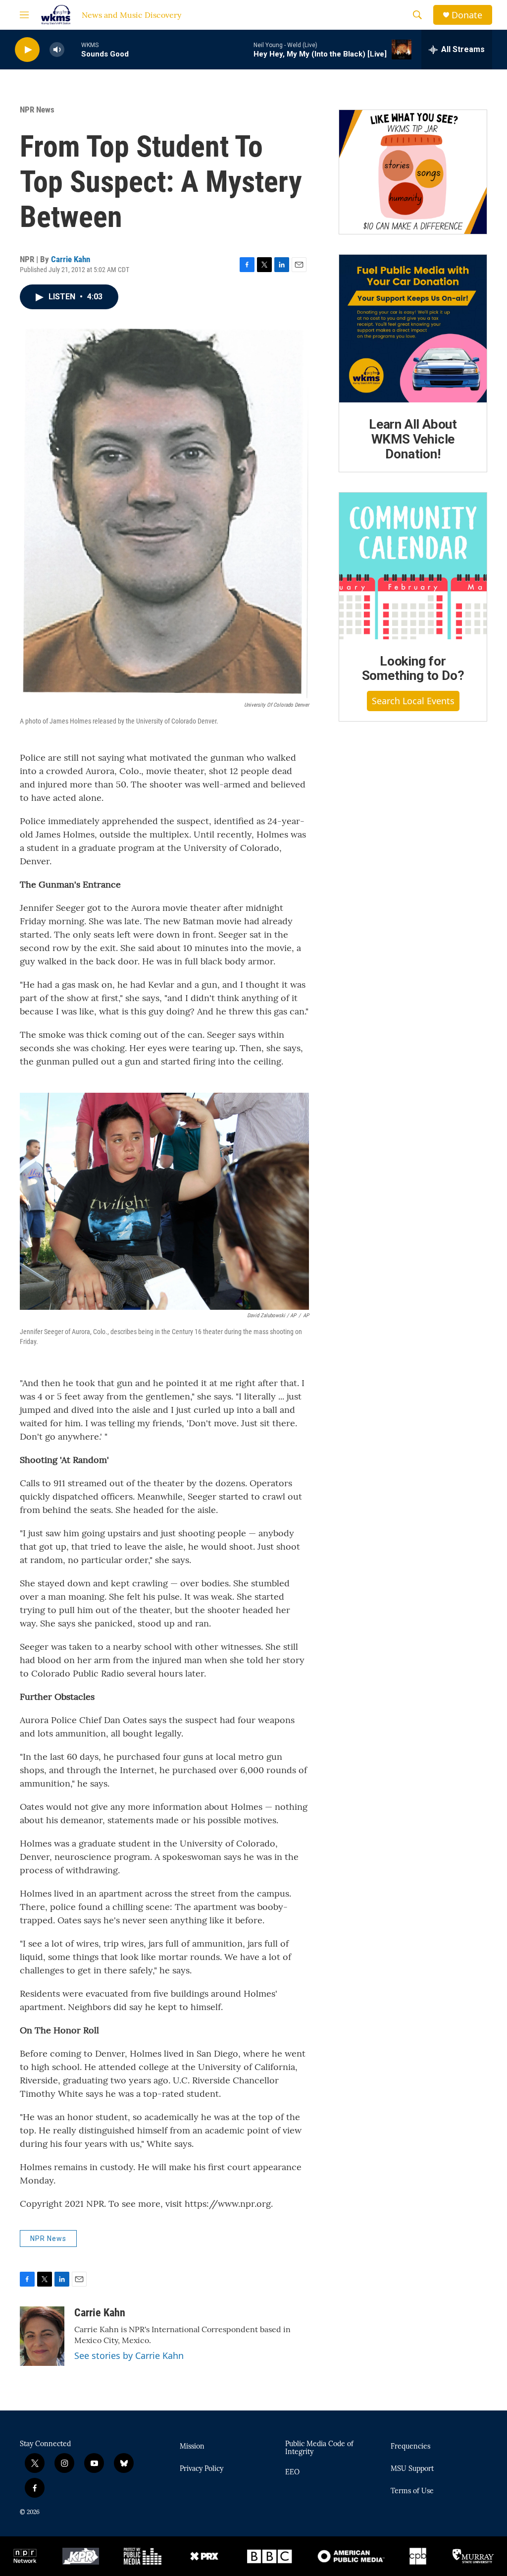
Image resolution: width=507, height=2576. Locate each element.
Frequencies (410, 2447)
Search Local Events (413, 701)
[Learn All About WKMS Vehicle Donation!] (413, 329)
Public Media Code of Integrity (319, 2448)
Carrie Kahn (71, 259)
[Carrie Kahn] (42, 2336)
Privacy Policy (202, 2469)
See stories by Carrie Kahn (129, 2355)
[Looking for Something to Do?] (413, 566)
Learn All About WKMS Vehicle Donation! (413, 439)
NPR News (37, 110)
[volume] (57, 50)
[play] (27, 50)
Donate (467, 15)
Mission (192, 2447)
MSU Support (412, 2469)
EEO (292, 2472)
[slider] (73, 49)
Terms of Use (412, 2491)
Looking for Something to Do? (413, 669)
